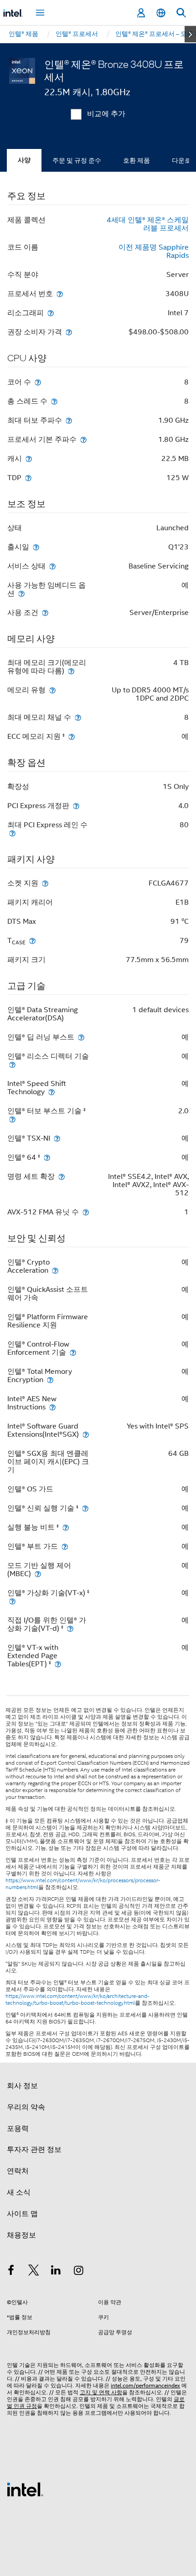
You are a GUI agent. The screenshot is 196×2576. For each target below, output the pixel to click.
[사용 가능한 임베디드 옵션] (21, 593)
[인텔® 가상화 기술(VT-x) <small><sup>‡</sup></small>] (12, 1601)
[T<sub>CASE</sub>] (32, 940)
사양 (24, 160)
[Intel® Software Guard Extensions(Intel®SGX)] (86, 1434)
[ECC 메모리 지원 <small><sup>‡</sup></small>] (72, 736)
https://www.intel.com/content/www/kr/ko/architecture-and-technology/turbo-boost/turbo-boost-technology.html (77, 2000)
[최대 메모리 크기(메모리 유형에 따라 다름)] (71, 671)
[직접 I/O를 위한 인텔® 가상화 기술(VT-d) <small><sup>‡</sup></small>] (70, 1628)
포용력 (18, 2129)
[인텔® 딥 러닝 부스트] (81, 1037)
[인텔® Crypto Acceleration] (55, 1270)
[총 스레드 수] (54, 401)
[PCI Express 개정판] (76, 806)
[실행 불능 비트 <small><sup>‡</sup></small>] (66, 1527)
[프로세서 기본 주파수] (83, 439)
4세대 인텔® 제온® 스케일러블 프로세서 (148, 224)
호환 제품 (137, 160)
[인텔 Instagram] (79, 2272)
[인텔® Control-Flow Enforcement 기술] (73, 1352)
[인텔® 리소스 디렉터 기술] (12, 1064)
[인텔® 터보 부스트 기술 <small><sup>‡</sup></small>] (12, 1119)
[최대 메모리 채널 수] (78, 717)
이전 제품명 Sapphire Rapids (154, 251)
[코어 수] (38, 382)
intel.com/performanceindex (145, 2385)
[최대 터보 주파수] (69, 420)
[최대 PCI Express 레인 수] (12, 833)
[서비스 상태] (52, 566)
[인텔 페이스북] (11, 2272)
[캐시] (29, 458)
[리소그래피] (51, 313)
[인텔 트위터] (34, 2272)
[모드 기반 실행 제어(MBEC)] (38, 1574)
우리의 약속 (26, 2107)
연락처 (18, 2171)
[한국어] (161, 13)
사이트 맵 (22, 2214)
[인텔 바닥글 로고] (25, 2489)
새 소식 (19, 2192)
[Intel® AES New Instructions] (52, 1407)
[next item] (190, 34)
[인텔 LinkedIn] (56, 2272)
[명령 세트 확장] (62, 1176)
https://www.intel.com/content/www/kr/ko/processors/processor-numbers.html (83, 1884)
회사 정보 (22, 2086)
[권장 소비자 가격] (69, 332)
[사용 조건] (45, 612)
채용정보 (21, 2235)
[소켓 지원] (45, 883)
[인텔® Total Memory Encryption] (50, 1380)
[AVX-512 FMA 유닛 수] (86, 1212)
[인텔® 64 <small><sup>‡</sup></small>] (47, 1157)
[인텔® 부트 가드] (65, 1546)
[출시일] (36, 547)
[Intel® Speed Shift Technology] (52, 1092)
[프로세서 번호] (60, 294)
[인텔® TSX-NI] (57, 1138)
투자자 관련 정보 (34, 2150)
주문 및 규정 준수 (77, 160)
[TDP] (28, 478)
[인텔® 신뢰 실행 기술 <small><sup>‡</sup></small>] (85, 1508)
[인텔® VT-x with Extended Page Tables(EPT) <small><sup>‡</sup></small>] (58, 1664)
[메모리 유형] (52, 690)
